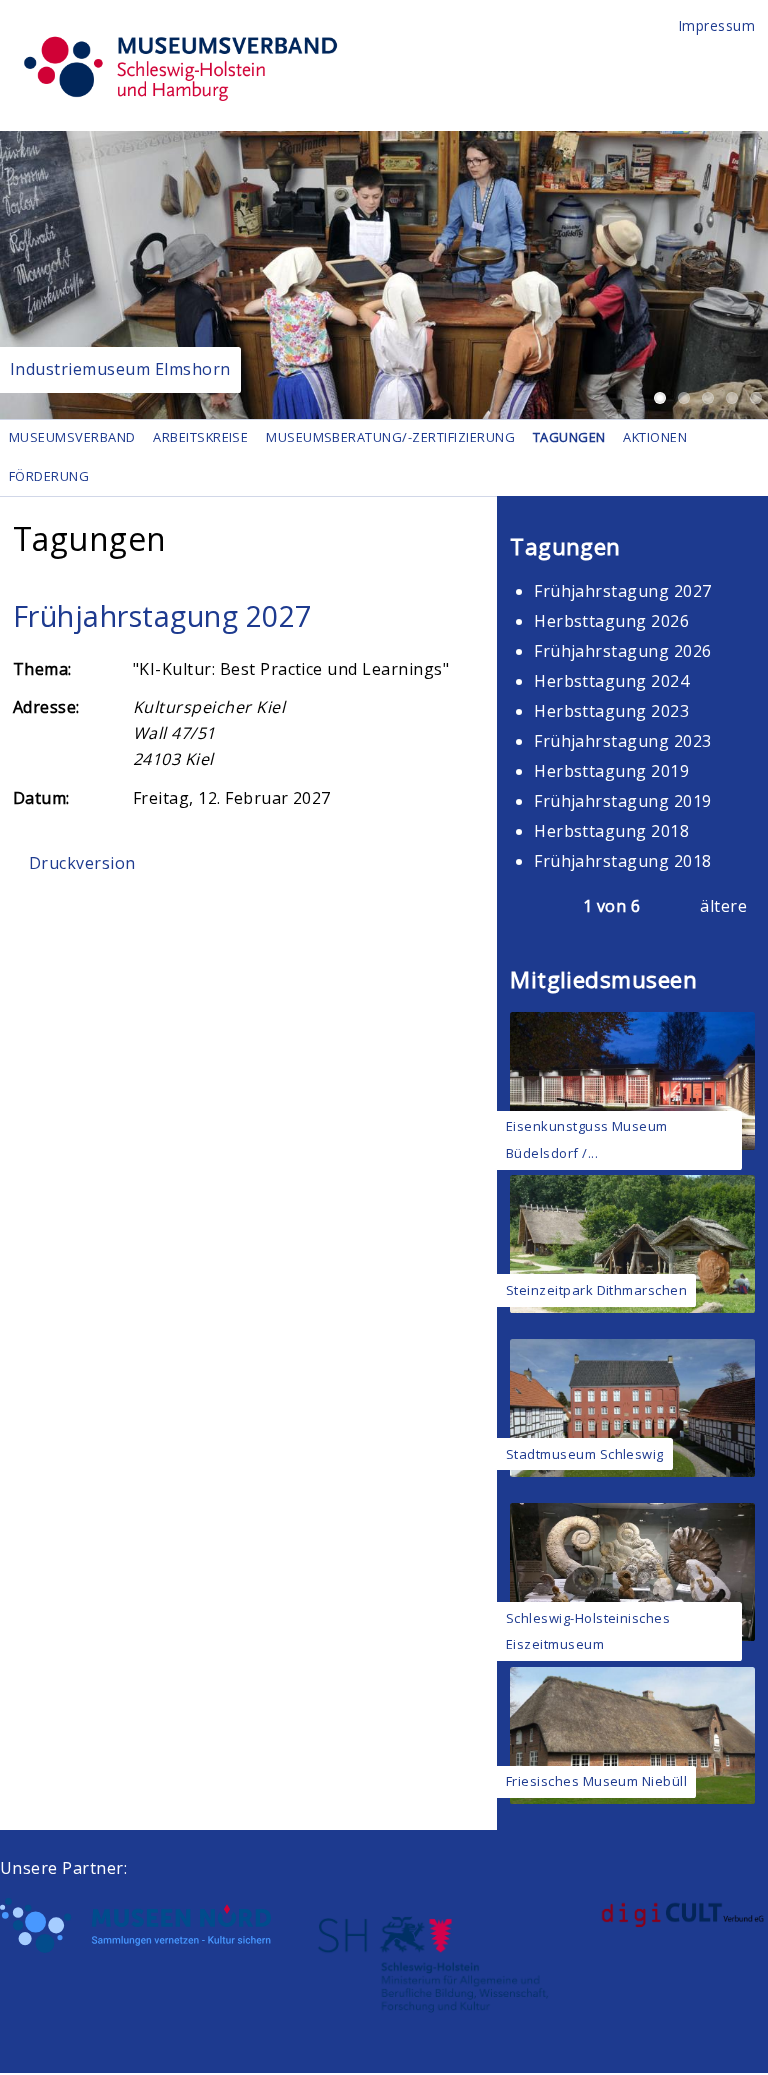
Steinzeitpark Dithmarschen (596, 1290)
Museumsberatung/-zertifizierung (390, 437)
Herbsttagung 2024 (611, 681)
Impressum (717, 25)
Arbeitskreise (200, 437)
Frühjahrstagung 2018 (623, 861)
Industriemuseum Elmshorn (120, 369)
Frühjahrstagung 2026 (623, 651)
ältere (723, 906)
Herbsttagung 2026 (611, 621)
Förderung (49, 476)
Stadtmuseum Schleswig (585, 1454)
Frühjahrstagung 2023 (623, 741)
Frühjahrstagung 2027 (162, 615)
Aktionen (655, 437)
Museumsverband (72, 437)
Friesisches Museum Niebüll (596, 1781)
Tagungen (569, 437)
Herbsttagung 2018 (611, 831)
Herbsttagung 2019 (611, 771)
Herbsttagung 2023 (611, 711)
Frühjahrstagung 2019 (623, 801)
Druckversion (82, 863)
